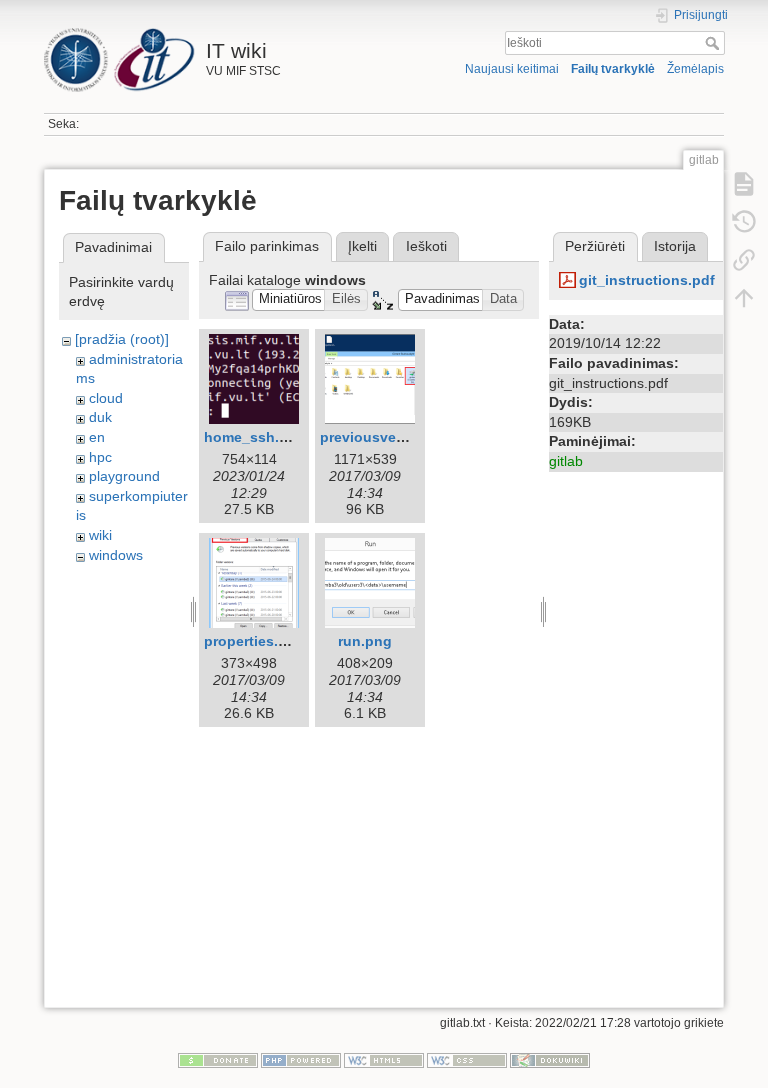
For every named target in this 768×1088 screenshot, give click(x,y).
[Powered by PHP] (301, 1060)
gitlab (566, 461)
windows (116, 555)
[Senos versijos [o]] (744, 222)
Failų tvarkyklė (613, 69)
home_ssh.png (255, 437)
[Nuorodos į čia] (744, 260)
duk (100, 417)
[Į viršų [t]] (744, 298)
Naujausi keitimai (512, 69)
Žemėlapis (695, 69)
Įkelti (362, 246)
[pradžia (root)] (122, 339)
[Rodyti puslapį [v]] (744, 184)
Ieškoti (714, 43)
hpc (100, 457)
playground (124, 476)
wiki (100, 535)
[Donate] (218, 1060)
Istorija (675, 246)
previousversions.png (395, 437)
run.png (365, 641)
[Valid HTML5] (384, 1060)
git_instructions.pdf (647, 280)
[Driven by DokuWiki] (550, 1060)
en (97, 437)
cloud (106, 398)
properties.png (254, 641)
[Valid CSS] (467, 1060)
